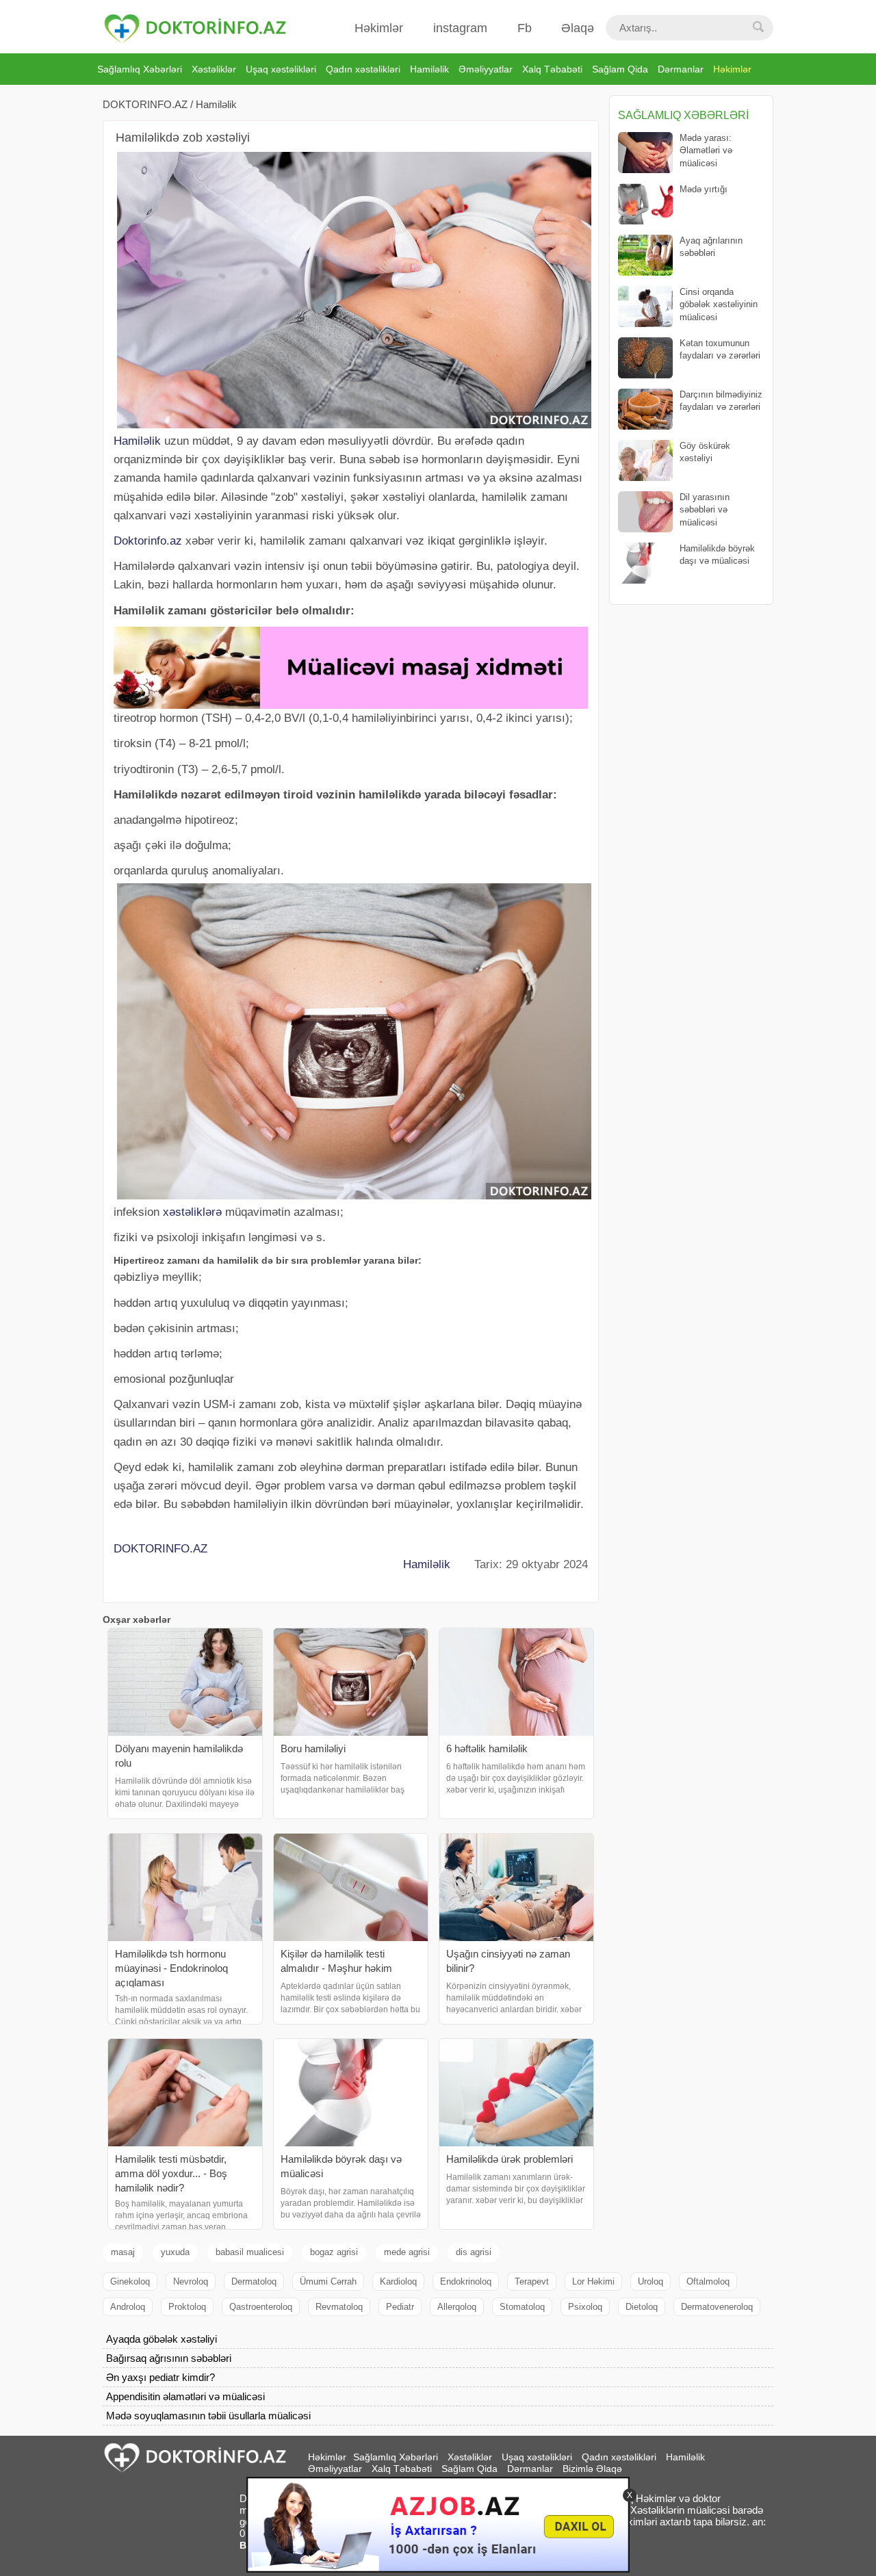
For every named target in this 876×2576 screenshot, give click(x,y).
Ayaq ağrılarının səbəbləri (711, 247)
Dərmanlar (681, 69)
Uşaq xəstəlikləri (281, 69)
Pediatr (400, 2307)
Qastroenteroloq (261, 2307)
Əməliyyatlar (486, 69)
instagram (460, 28)
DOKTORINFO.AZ (145, 104)
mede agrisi (407, 2252)
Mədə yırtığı (704, 189)
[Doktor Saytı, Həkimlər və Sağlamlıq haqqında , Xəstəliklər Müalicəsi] (195, 29)
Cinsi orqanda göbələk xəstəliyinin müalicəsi (719, 304)
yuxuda (175, 2252)
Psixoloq (585, 2307)
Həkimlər (379, 28)
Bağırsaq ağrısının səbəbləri (169, 2358)
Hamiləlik (429, 69)
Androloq (128, 2307)
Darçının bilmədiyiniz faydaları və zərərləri (721, 401)
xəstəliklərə (192, 1212)
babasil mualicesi (250, 2252)
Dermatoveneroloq (717, 2307)
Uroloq (650, 2281)
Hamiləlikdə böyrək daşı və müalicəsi (717, 555)
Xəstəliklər (214, 69)
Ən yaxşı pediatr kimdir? (160, 2377)
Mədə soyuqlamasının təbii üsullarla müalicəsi (208, 2416)
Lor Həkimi (593, 2281)
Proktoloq (187, 2307)
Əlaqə (578, 28)
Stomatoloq (522, 2307)
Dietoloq (642, 2307)
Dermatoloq (254, 2281)
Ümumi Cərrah (328, 2281)
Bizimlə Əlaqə (592, 2469)
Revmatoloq (339, 2307)
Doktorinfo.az (148, 541)
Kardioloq (398, 2281)
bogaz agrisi (334, 2252)
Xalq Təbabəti (552, 69)
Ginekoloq (130, 2281)
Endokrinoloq (466, 2281)
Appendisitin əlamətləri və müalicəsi (185, 2396)
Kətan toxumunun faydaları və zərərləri (720, 349)
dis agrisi (474, 2252)
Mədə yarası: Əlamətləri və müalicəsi (706, 150)
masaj (123, 2252)
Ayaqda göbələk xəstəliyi (162, 2339)
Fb (525, 28)
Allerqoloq (457, 2307)
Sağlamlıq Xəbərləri (140, 69)
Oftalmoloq (708, 2281)
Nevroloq (191, 2281)
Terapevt (532, 2281)
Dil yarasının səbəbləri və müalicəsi (705, 509)
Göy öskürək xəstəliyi (705, 452)
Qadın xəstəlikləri (363, 69)
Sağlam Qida (620, 69)
